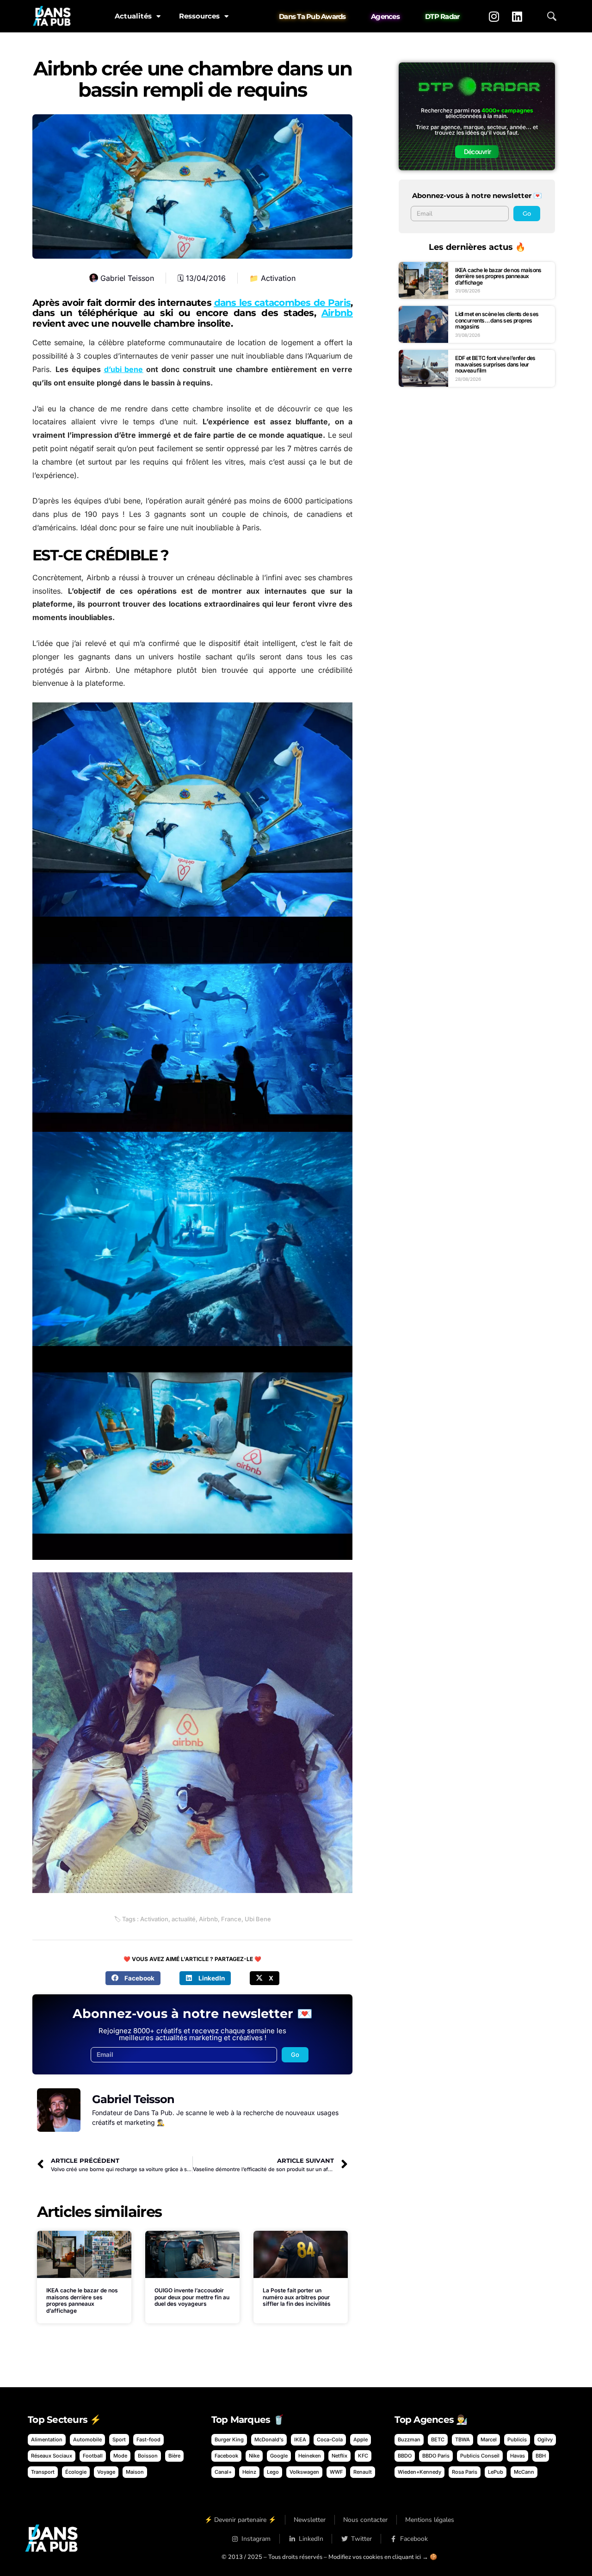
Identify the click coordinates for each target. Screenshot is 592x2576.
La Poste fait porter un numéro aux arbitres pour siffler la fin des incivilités (297, 2297)
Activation (278, 278)
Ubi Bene (258, 1919)
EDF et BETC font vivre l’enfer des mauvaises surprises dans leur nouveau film (495, 364)
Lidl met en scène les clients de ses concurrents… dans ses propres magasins (497, 320)
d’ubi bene (124, 369)
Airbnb (337, 313)
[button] (133, 1978)
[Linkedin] (517, 16)
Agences (385, 16)
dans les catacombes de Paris (282, 303)
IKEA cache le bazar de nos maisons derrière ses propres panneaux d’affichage (82, 2300)
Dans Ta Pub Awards (312, 16)
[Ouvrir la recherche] (552, 16)
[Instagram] (494, 16)
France (231, 1919)
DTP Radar (442, 16)
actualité (184, 1919)
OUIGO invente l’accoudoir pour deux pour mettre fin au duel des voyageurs (192, 2297)
